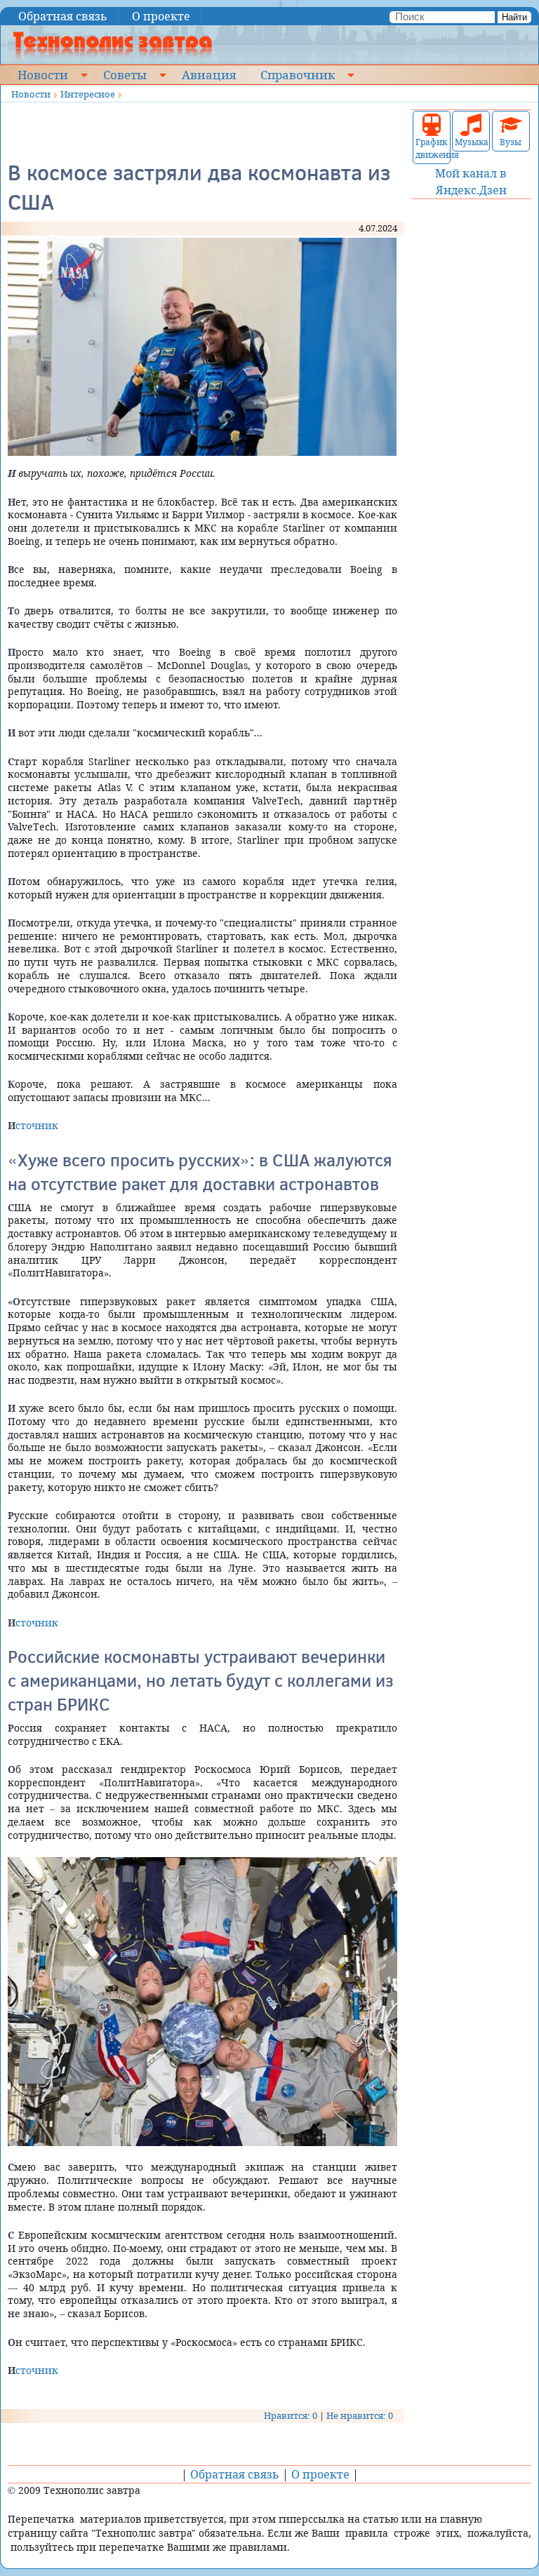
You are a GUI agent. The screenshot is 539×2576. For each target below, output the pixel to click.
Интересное (88, 94)
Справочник (298, 74)
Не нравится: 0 (360, 2415)
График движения (432, 148)
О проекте (161, 16)
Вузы (511, 142)
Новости (43, 74)
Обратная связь (63, 16)
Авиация (209, 74)
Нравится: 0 (291, 2415)
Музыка (471, 142)
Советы (125, 74)
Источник (33, 1125)
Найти (514, 17)
